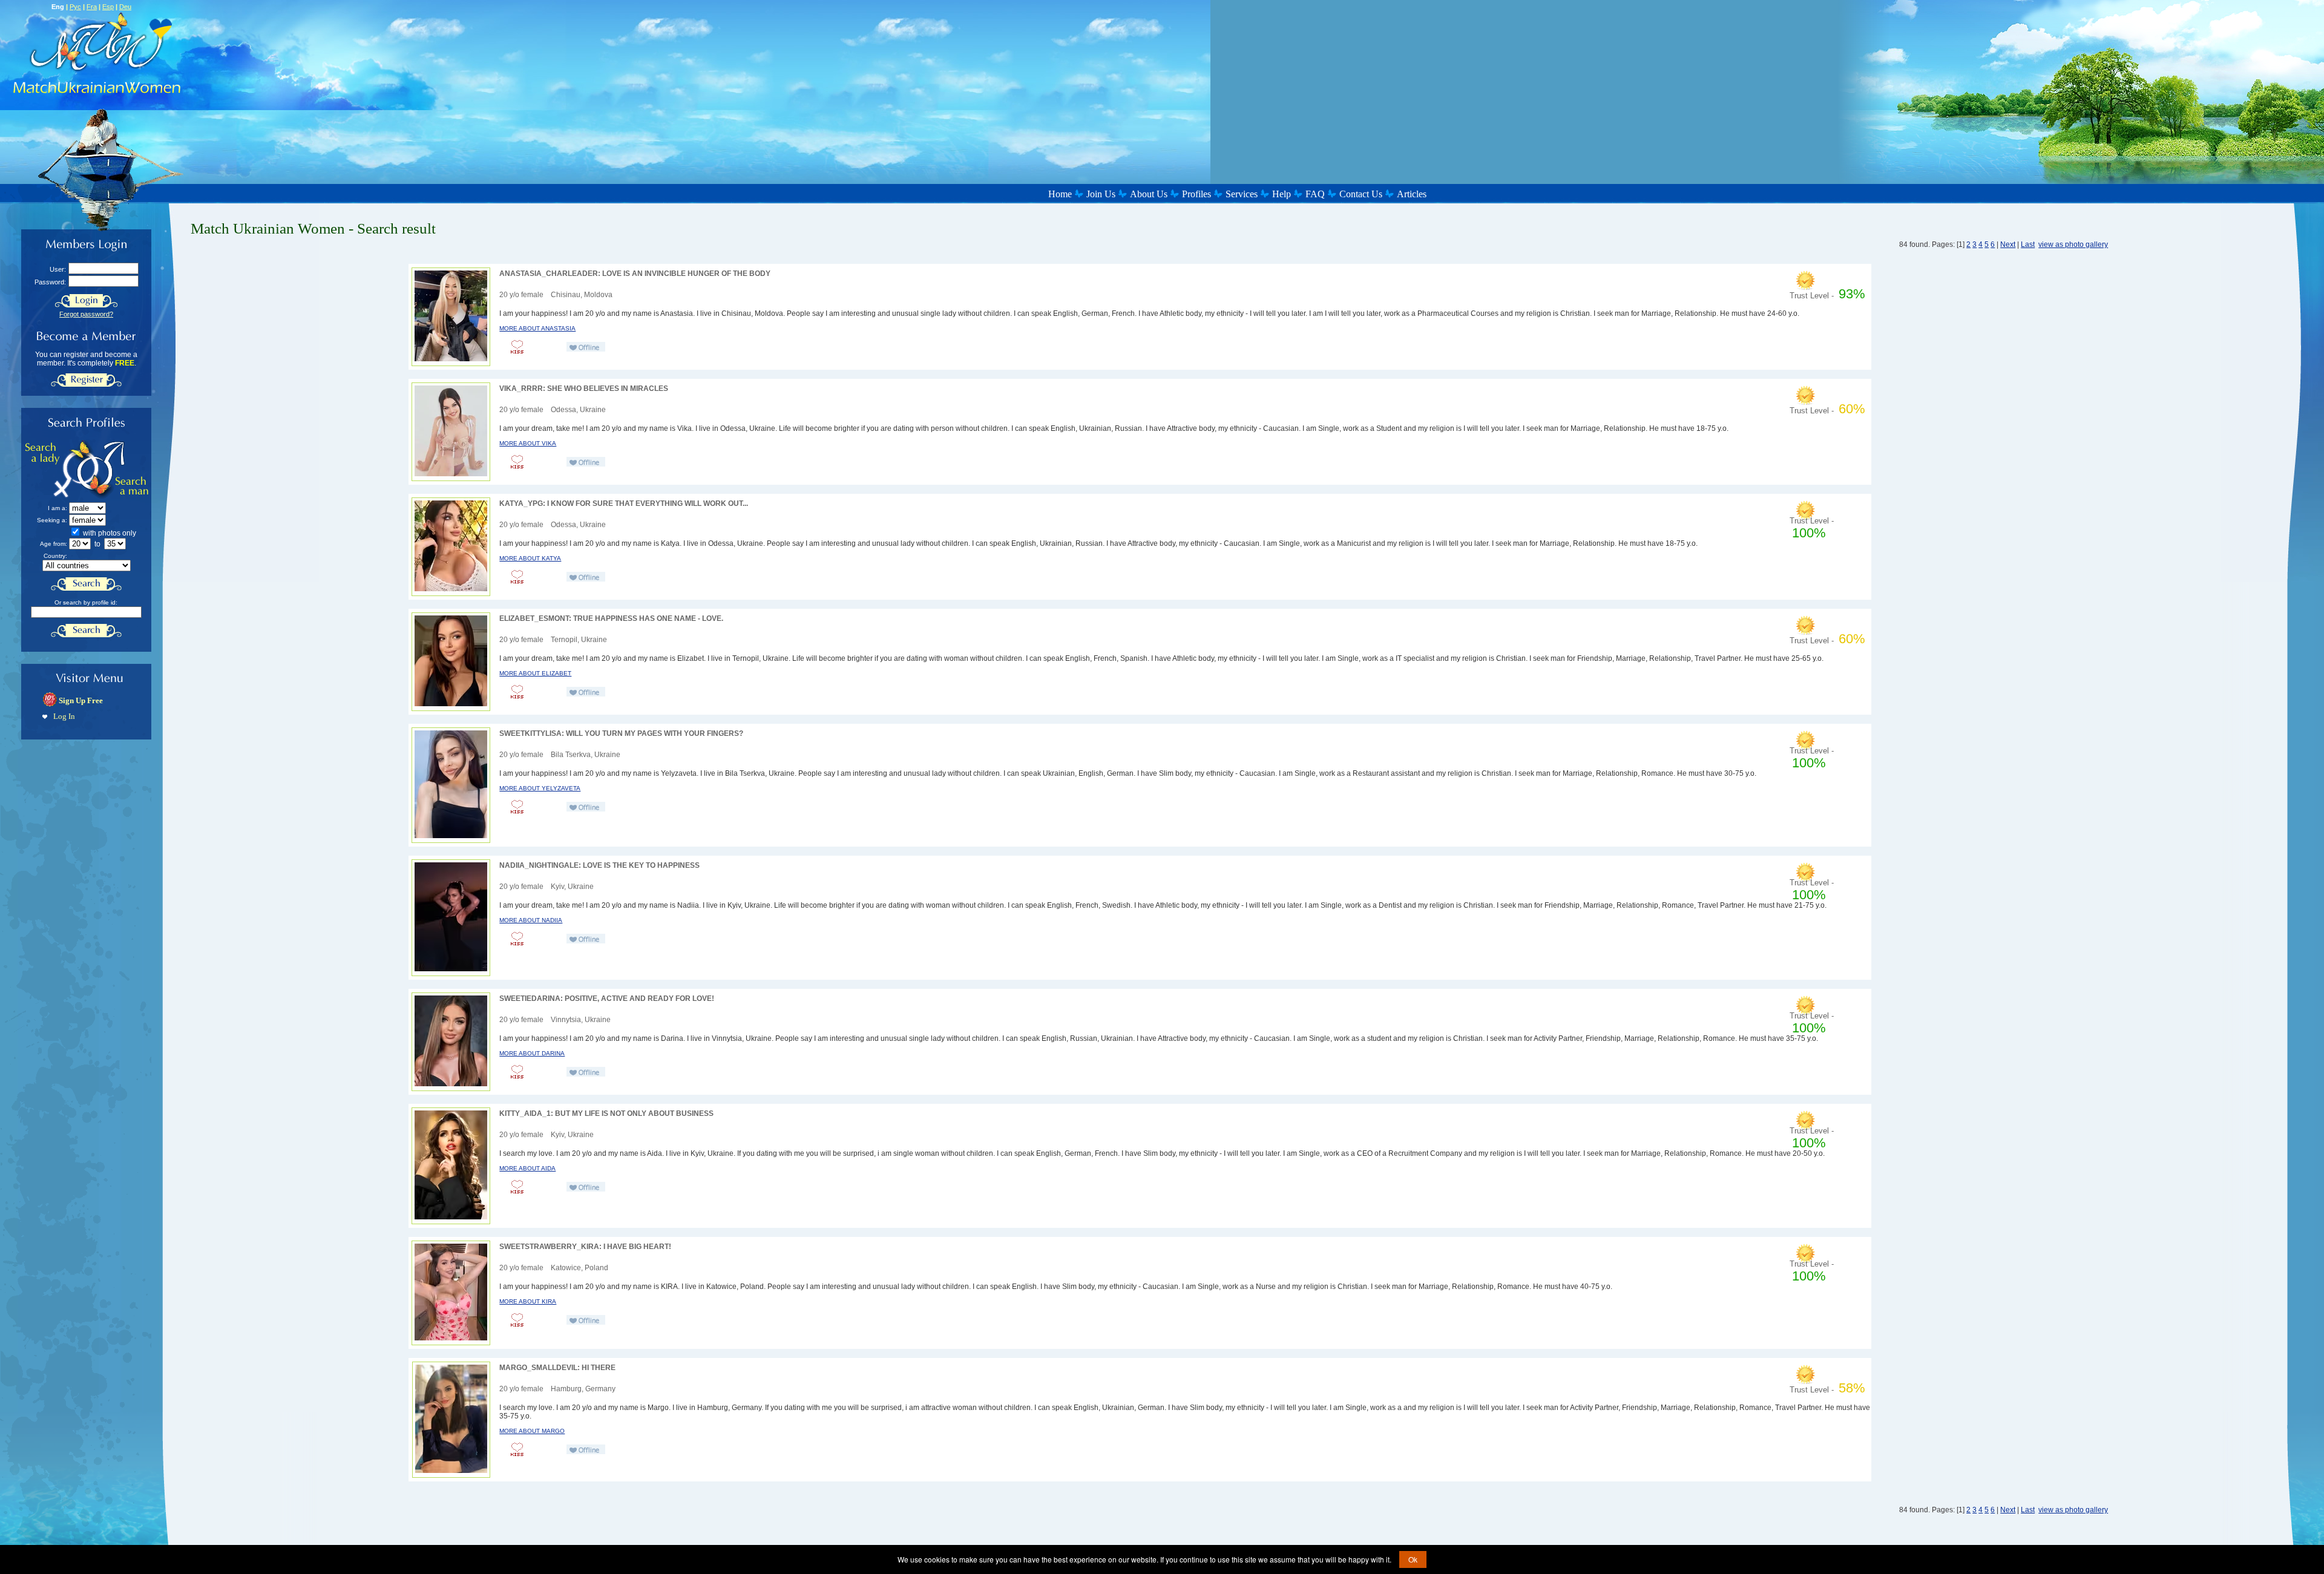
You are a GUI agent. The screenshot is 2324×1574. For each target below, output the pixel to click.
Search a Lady (57, 469)
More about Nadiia (531, 920)
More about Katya (530, 558)
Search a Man (119, 469)
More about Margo (532, 1431)
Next (2008, 244)
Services (1242, 194)
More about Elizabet (535, 673)
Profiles (1196, 194)
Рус (75, 7)
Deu (125, 7)
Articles (1412, 194)
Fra (92, 7)
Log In (64, 716)
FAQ (1315, 194)
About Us (1149, 194)
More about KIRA (528, 1301)
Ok (1413, 1559)
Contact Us (1361, 194)
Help (1282, 194)
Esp (108, 7)
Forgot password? (86, 314)
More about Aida (527, 1168)
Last (2028, 244)
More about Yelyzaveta (540, 788)
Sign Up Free (81, 700)
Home (1060, 194)
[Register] (86, 380)
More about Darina (532, 1053)
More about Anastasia (537, 328)
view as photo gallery (2073, 244)
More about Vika (528, 443)
